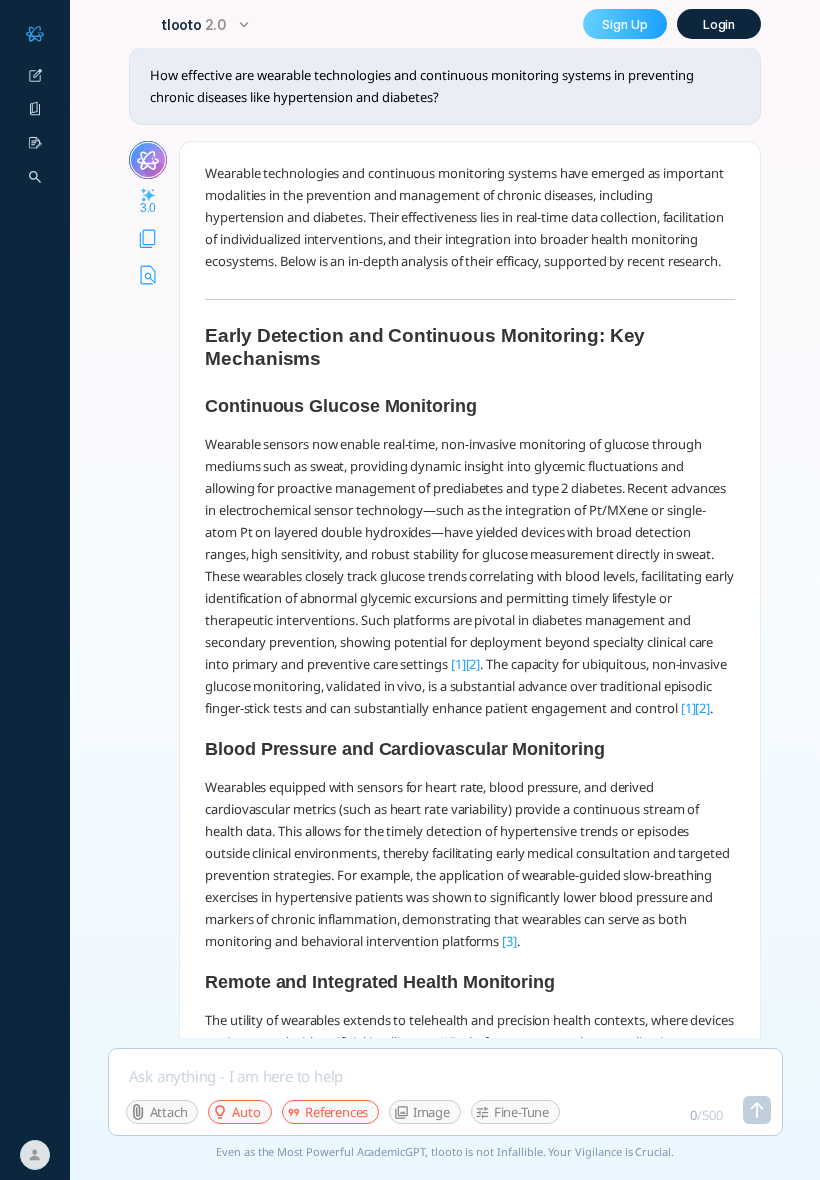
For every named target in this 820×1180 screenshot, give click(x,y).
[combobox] (208, 24)
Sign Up (625, 24)
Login (719, 24)
